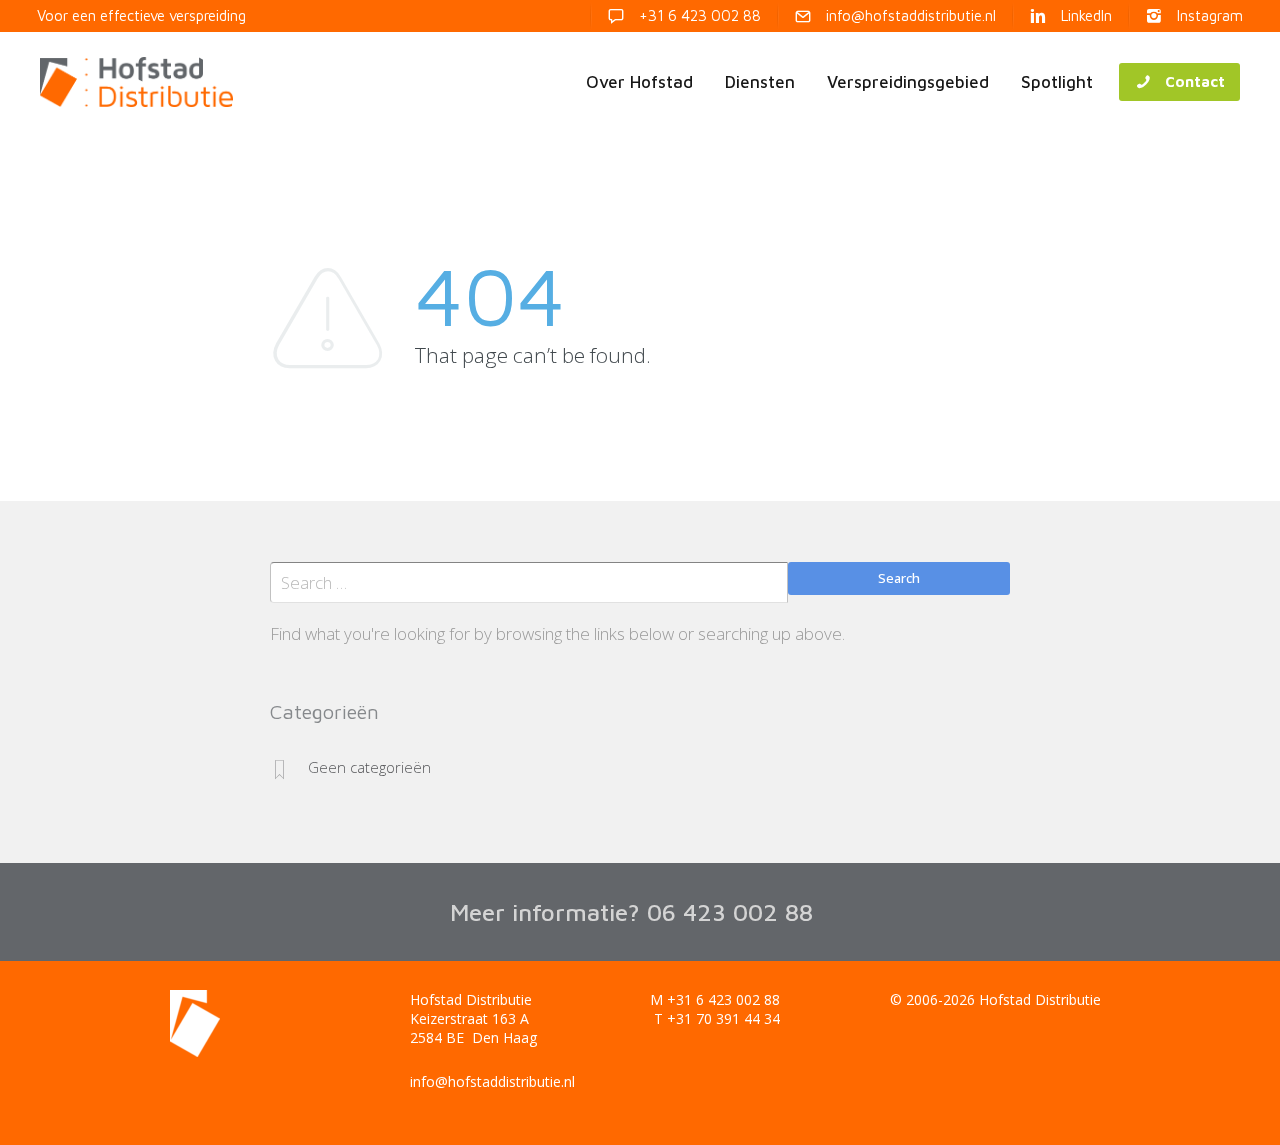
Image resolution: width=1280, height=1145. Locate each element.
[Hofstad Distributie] (136, 82)
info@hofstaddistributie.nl (492, 1081)
